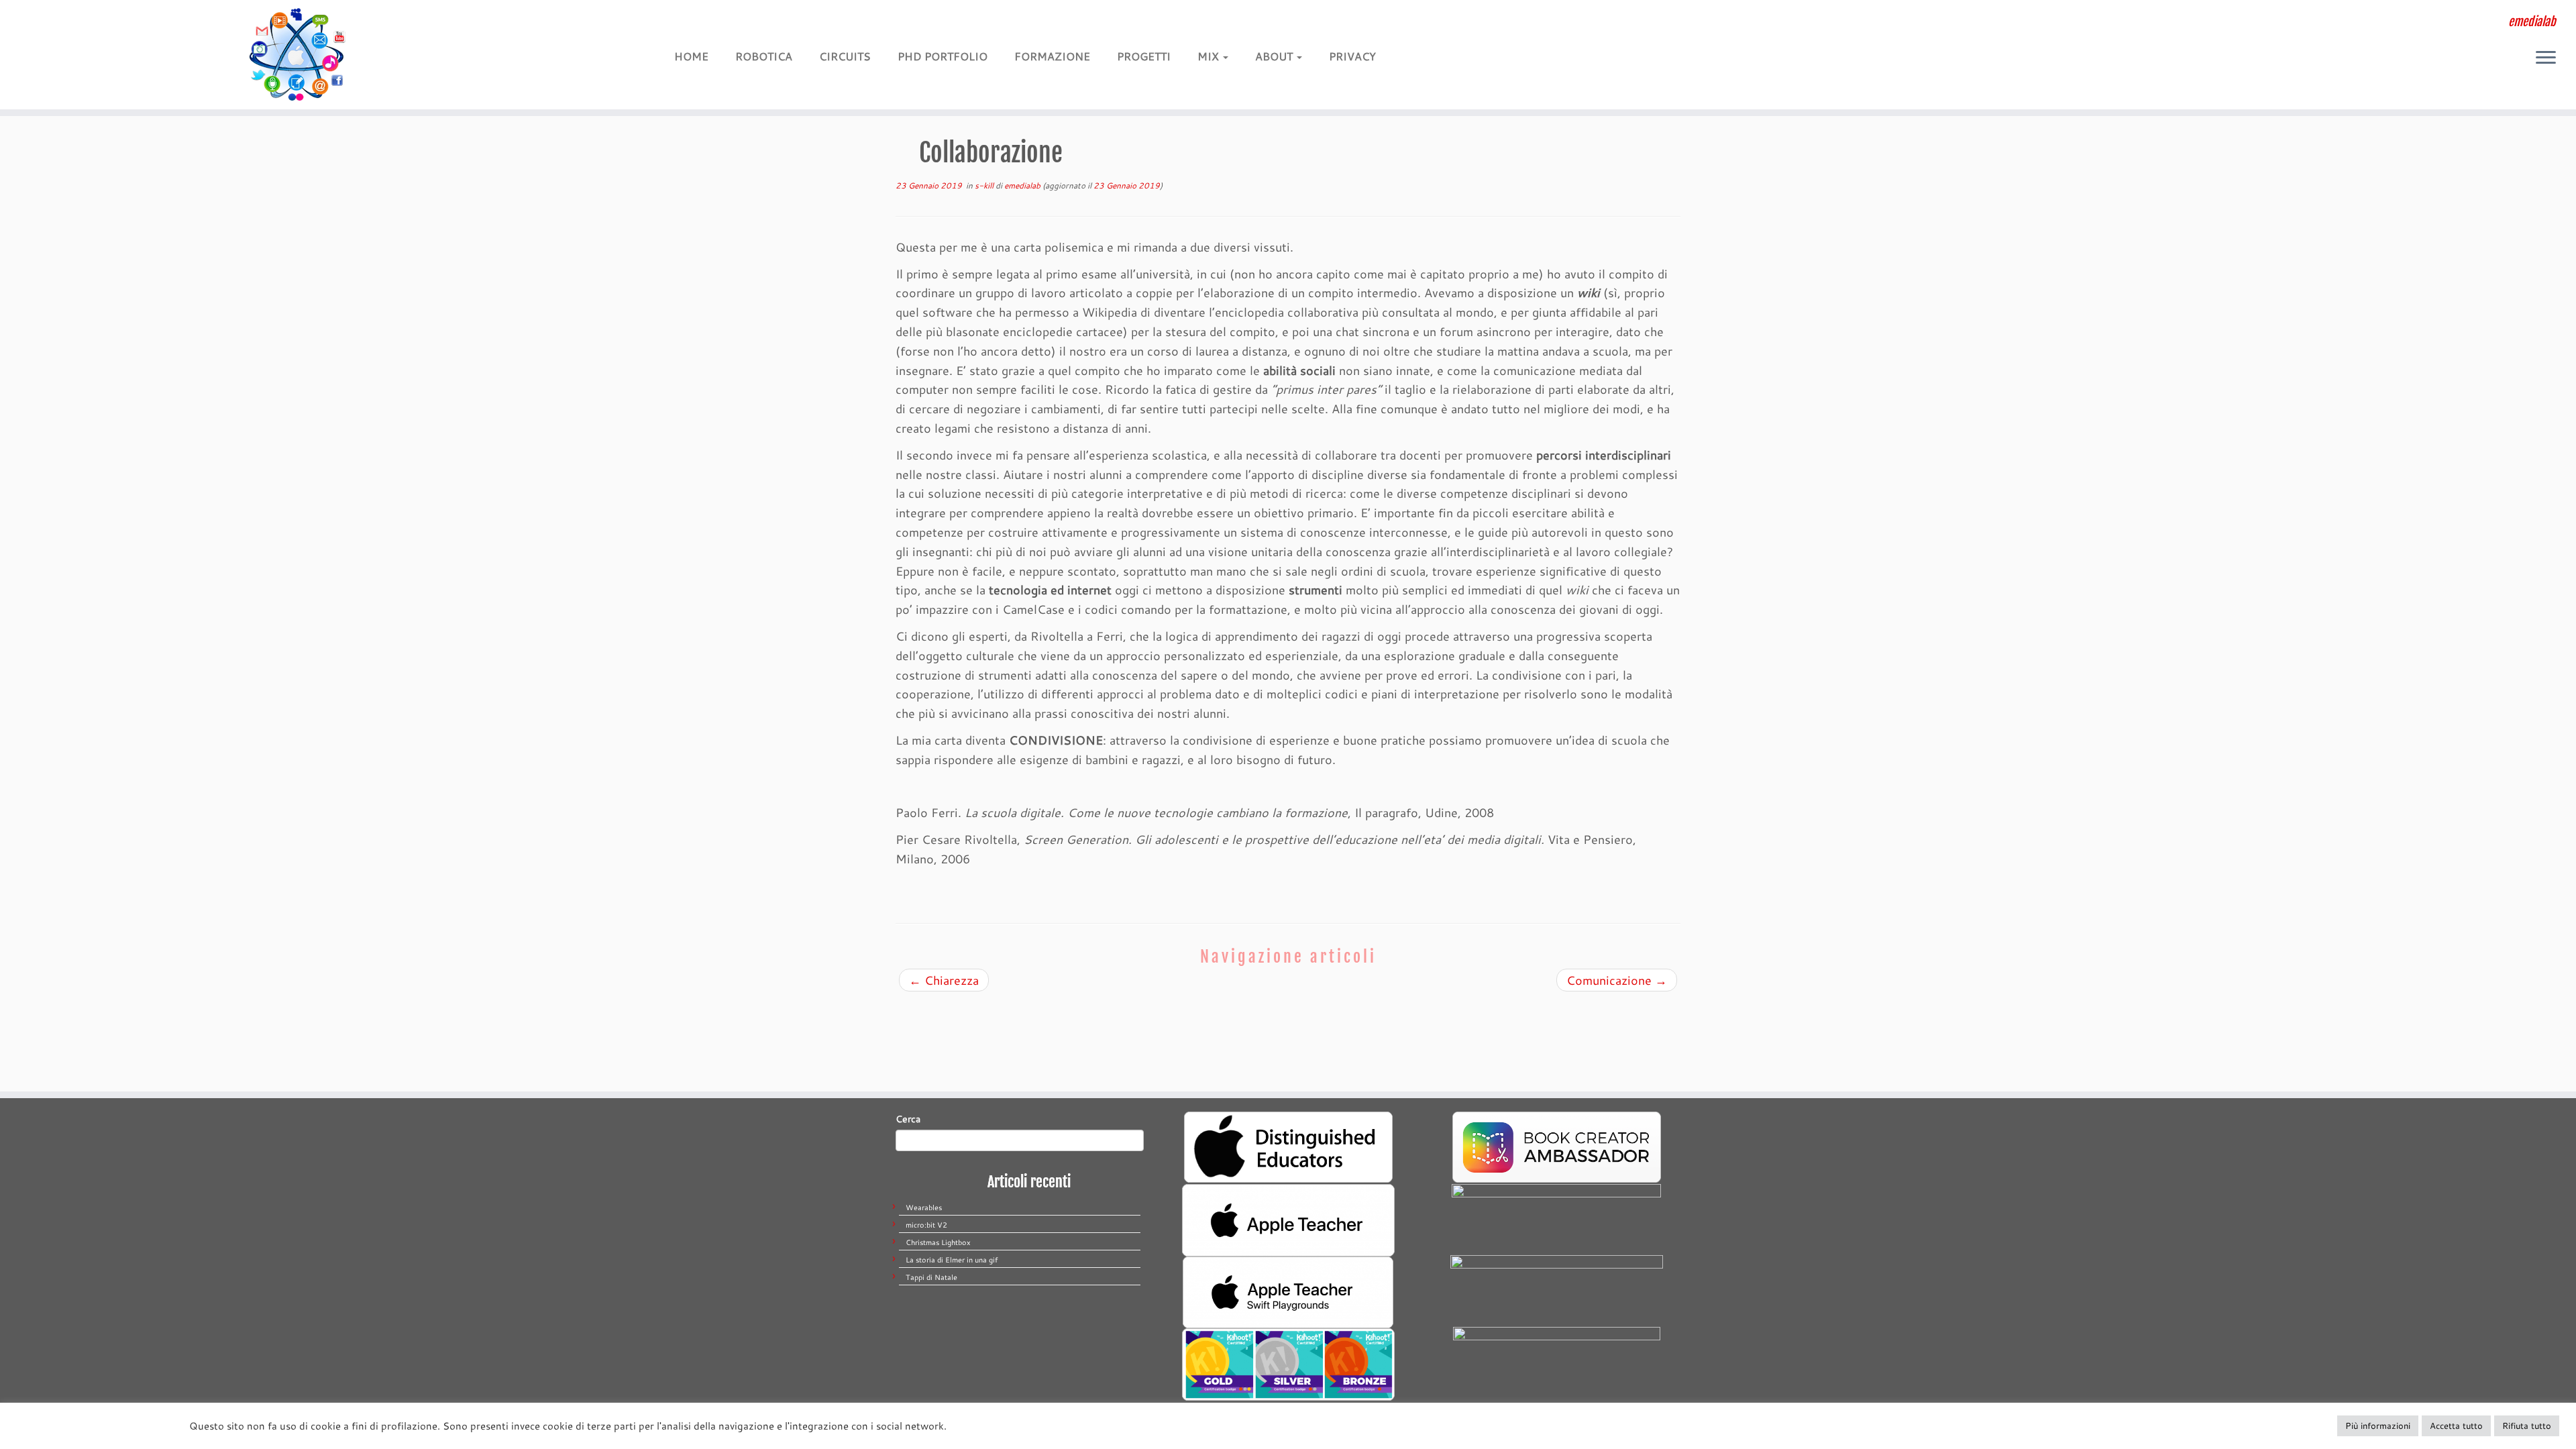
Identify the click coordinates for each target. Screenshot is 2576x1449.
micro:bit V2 (926, 1225)
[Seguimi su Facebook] (747, 25)
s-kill (985, 185)
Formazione (1052, 56)
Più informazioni (2378, 1426)
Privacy (1352, 56)
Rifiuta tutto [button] (2527, 1426)
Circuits (845, 56)
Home (691, 56)
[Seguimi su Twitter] (726, 25)
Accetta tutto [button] (2456, 1426)
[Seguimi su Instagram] (768, 25)
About (1275, 56)
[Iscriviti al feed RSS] (685, 25)
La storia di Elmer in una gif (952, 1260)
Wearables (924, 1207)
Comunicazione (1617, 980)
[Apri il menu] (2546, 58)
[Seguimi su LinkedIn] (789, 25)
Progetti (1144, 56)
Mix (1210, 56)
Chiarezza (944, 980)
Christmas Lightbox (938, 1242)
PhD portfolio (943, 56)
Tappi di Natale (931, 1277)
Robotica (764, 56)
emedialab (1022, 185)
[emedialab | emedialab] (297, 55)
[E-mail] (705, 25)
